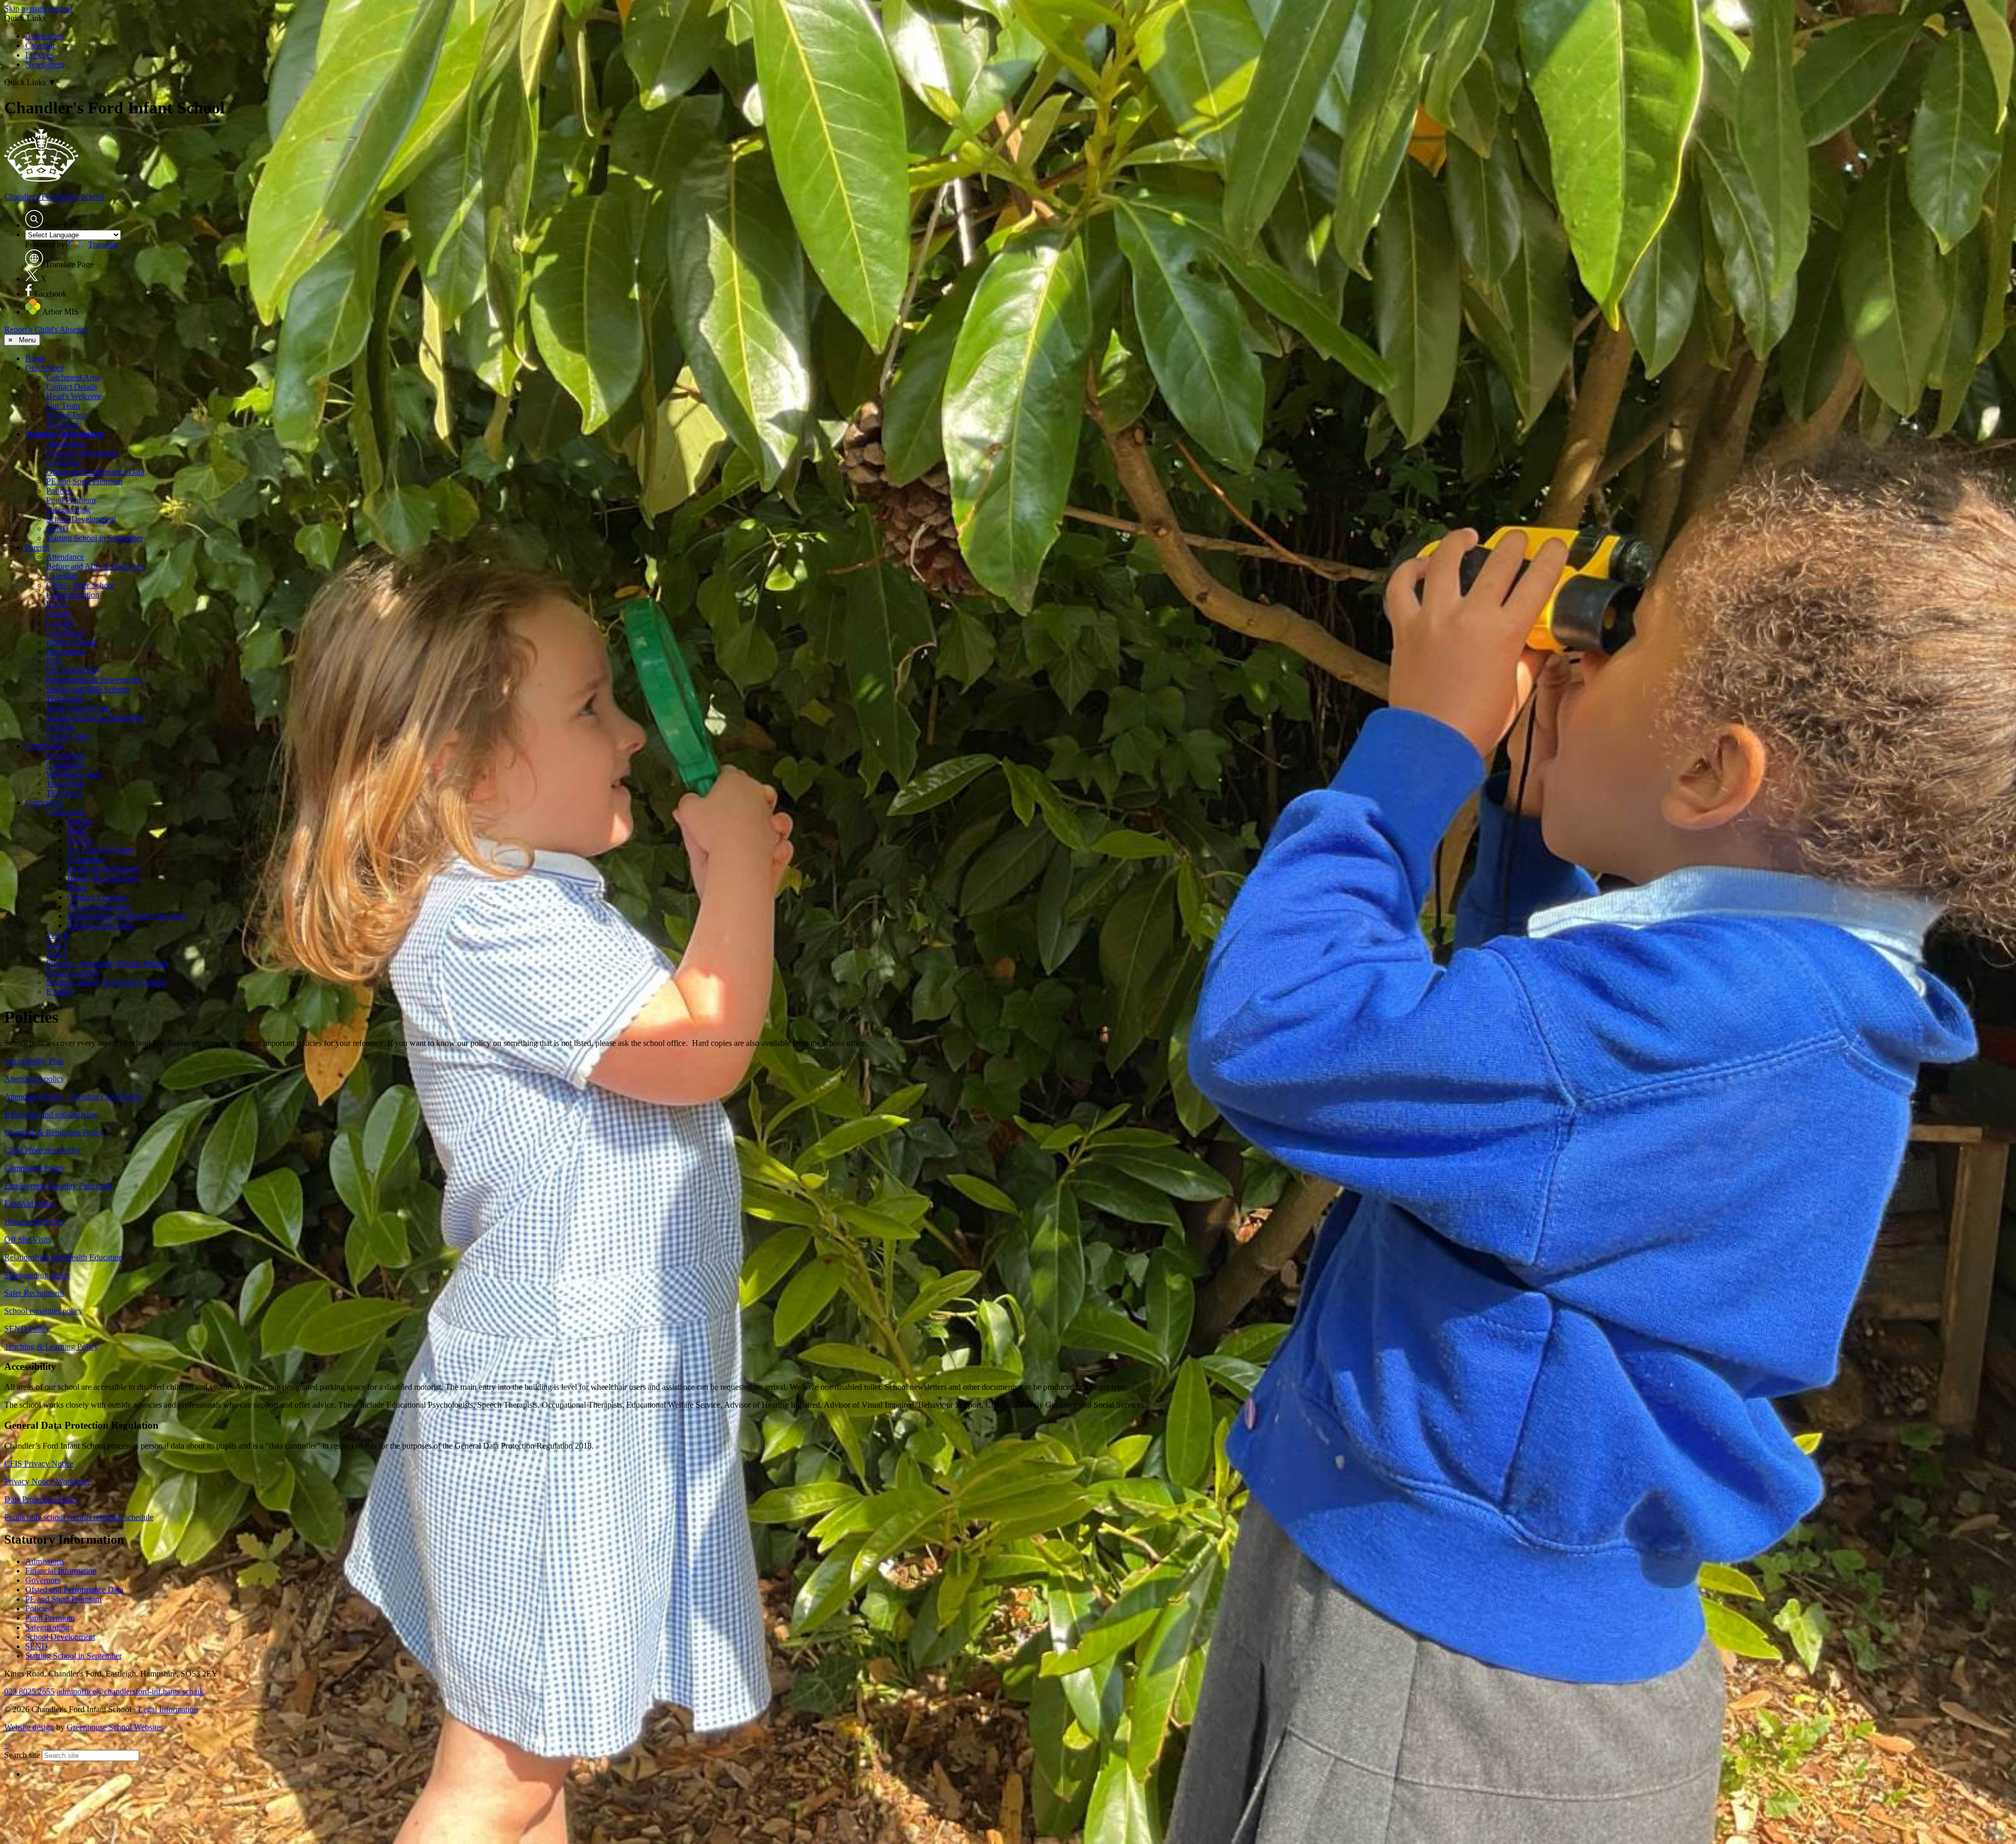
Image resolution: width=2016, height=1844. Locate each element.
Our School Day (73, 670)
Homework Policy (35, 1222)
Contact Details (72, 387)
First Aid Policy (30, 1204)
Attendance (65, 557)
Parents (37, 547)
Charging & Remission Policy (54, 1132)
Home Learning (72, 973)
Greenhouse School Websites (115, 1727)
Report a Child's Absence (46, 329)
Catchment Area (73, 377)
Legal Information (168, 1709)
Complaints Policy (35, 1168)
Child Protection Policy (43, 1150)
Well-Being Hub (73, 774)
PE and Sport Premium (84, 481)
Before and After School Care (96, 566)
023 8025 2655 (29, 1691)
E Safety (60, 992)
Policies (59, 491)
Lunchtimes (66, 632)
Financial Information (82, 453)
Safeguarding (68, 510)
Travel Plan (65, 784)
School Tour (67, 415)
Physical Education (99, 907)
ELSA (57, 604)
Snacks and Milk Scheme (88, 689)
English (80, 821)
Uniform (60, 727)
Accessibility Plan (34, 1061)
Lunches (39, 55)
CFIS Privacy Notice (39, 1464)
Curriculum (44, 803)
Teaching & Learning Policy (51, 1347)
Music (77, 888)
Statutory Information (65, 434)
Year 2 (57, 954)
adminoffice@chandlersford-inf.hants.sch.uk (130, 1691)
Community (45, 746)
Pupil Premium (71, 500)
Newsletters (45, 64)
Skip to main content (38, 9)
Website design (29, 1727)
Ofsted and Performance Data (95, 472)
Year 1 (57, 944)
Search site (22, 1755)
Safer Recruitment (34, 1293)
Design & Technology (104, 869)
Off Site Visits (28, 1239)
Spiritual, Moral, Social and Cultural (106, 982)
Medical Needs (71, 642)
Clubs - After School (80, 585)
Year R (58, 935)
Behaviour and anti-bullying (51, 1114)
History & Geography (103, 878)
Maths (77, 831)
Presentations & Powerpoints (94, 680)
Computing (86, 859)
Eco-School (66, 755)
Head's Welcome (74, 396)
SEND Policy (27, 1329)
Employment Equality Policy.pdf (58, 1186)
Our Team (63, 406)
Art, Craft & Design (100, 850)
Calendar (40, 45)
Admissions (45, 36)
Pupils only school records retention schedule (79, 1517)
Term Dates (65, 699)
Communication (73, 595)
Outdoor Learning (97, 897)
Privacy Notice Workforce (48, 1481)
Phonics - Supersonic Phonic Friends (107, 963)
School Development (81, 519)
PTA (54, 661)
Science (80, 840)
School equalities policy (44, 1311)
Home (35, 358)
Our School (44, 368)
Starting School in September (94, 538)
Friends (59, 614)
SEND (57, 528)
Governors (64, 462)
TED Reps (64, 793)
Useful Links (68, 736)
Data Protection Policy (41, 1499)
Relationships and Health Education (127, 916)
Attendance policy (34, 1079)
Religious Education (101, 925)
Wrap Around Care (78, 708)
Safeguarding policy (38, 1275)
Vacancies (63, 425)
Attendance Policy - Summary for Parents (73, 1097)
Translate (103, 244)
